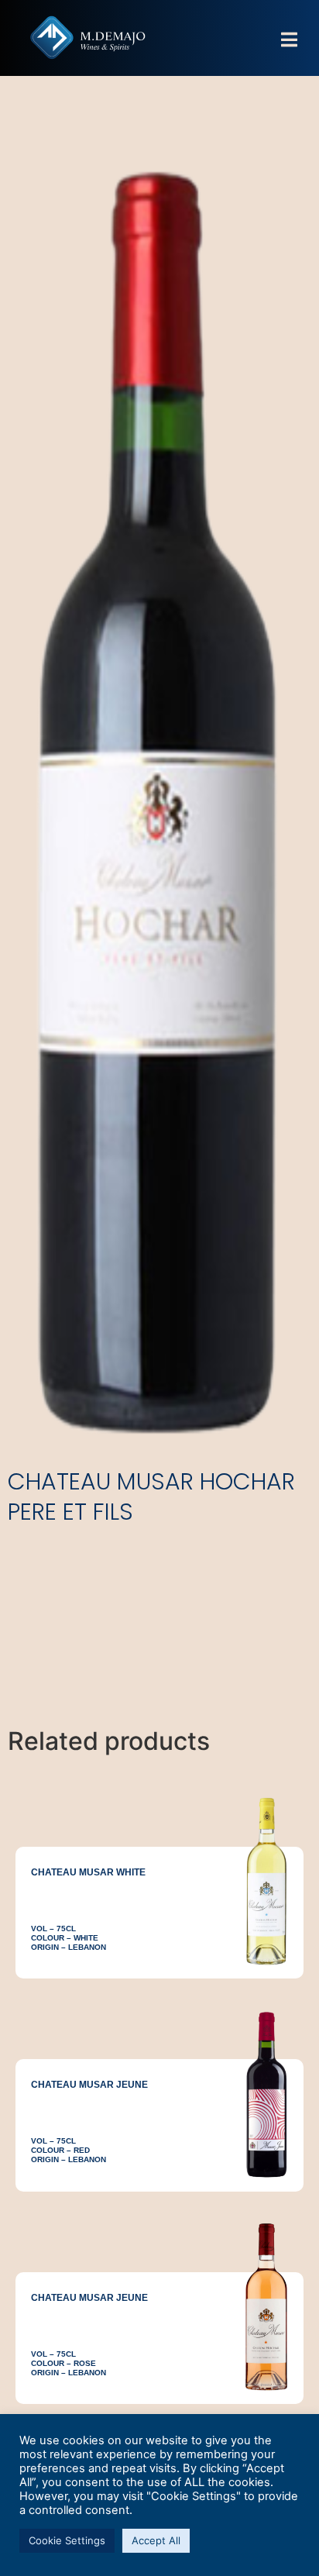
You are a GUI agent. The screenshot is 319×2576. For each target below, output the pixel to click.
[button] (289, 40)
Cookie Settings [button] (67, 2540)
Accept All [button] (156, 2540)
